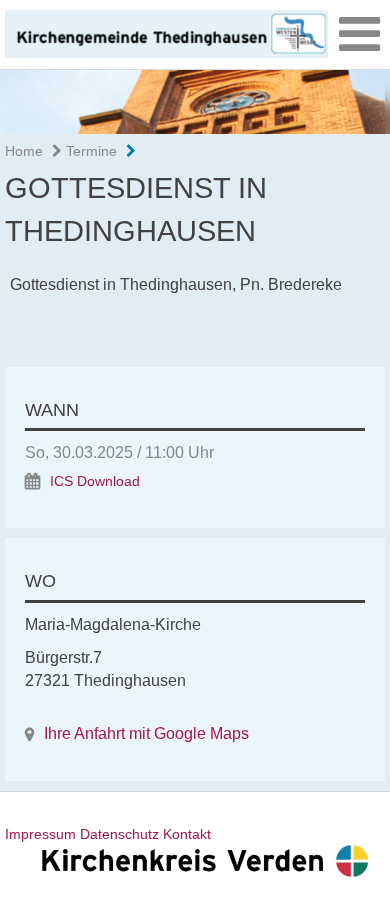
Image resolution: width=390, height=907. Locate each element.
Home (24, 151)
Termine (89, 151)
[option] (195, 101)
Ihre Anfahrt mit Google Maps (146, 733)
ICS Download (95, 481)
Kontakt (187, 834)
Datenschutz (119, 834)
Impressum (40, 834)
